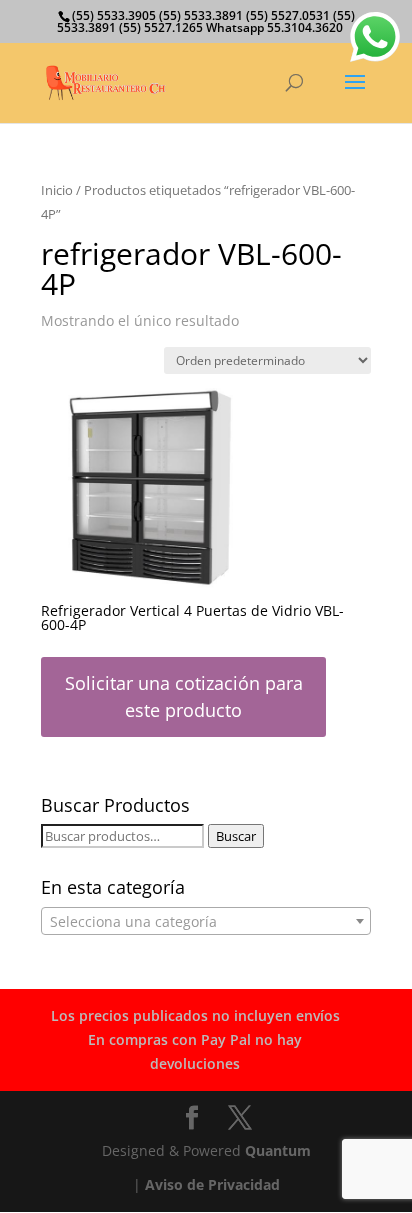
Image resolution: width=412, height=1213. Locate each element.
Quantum (278, 1150)
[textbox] (206, 922)
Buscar (236, 836)
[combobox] (206, 921)
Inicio (57, 190)
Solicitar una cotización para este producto (184, 696)
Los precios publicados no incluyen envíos (195, 1015)
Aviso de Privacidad (212, 1184)
